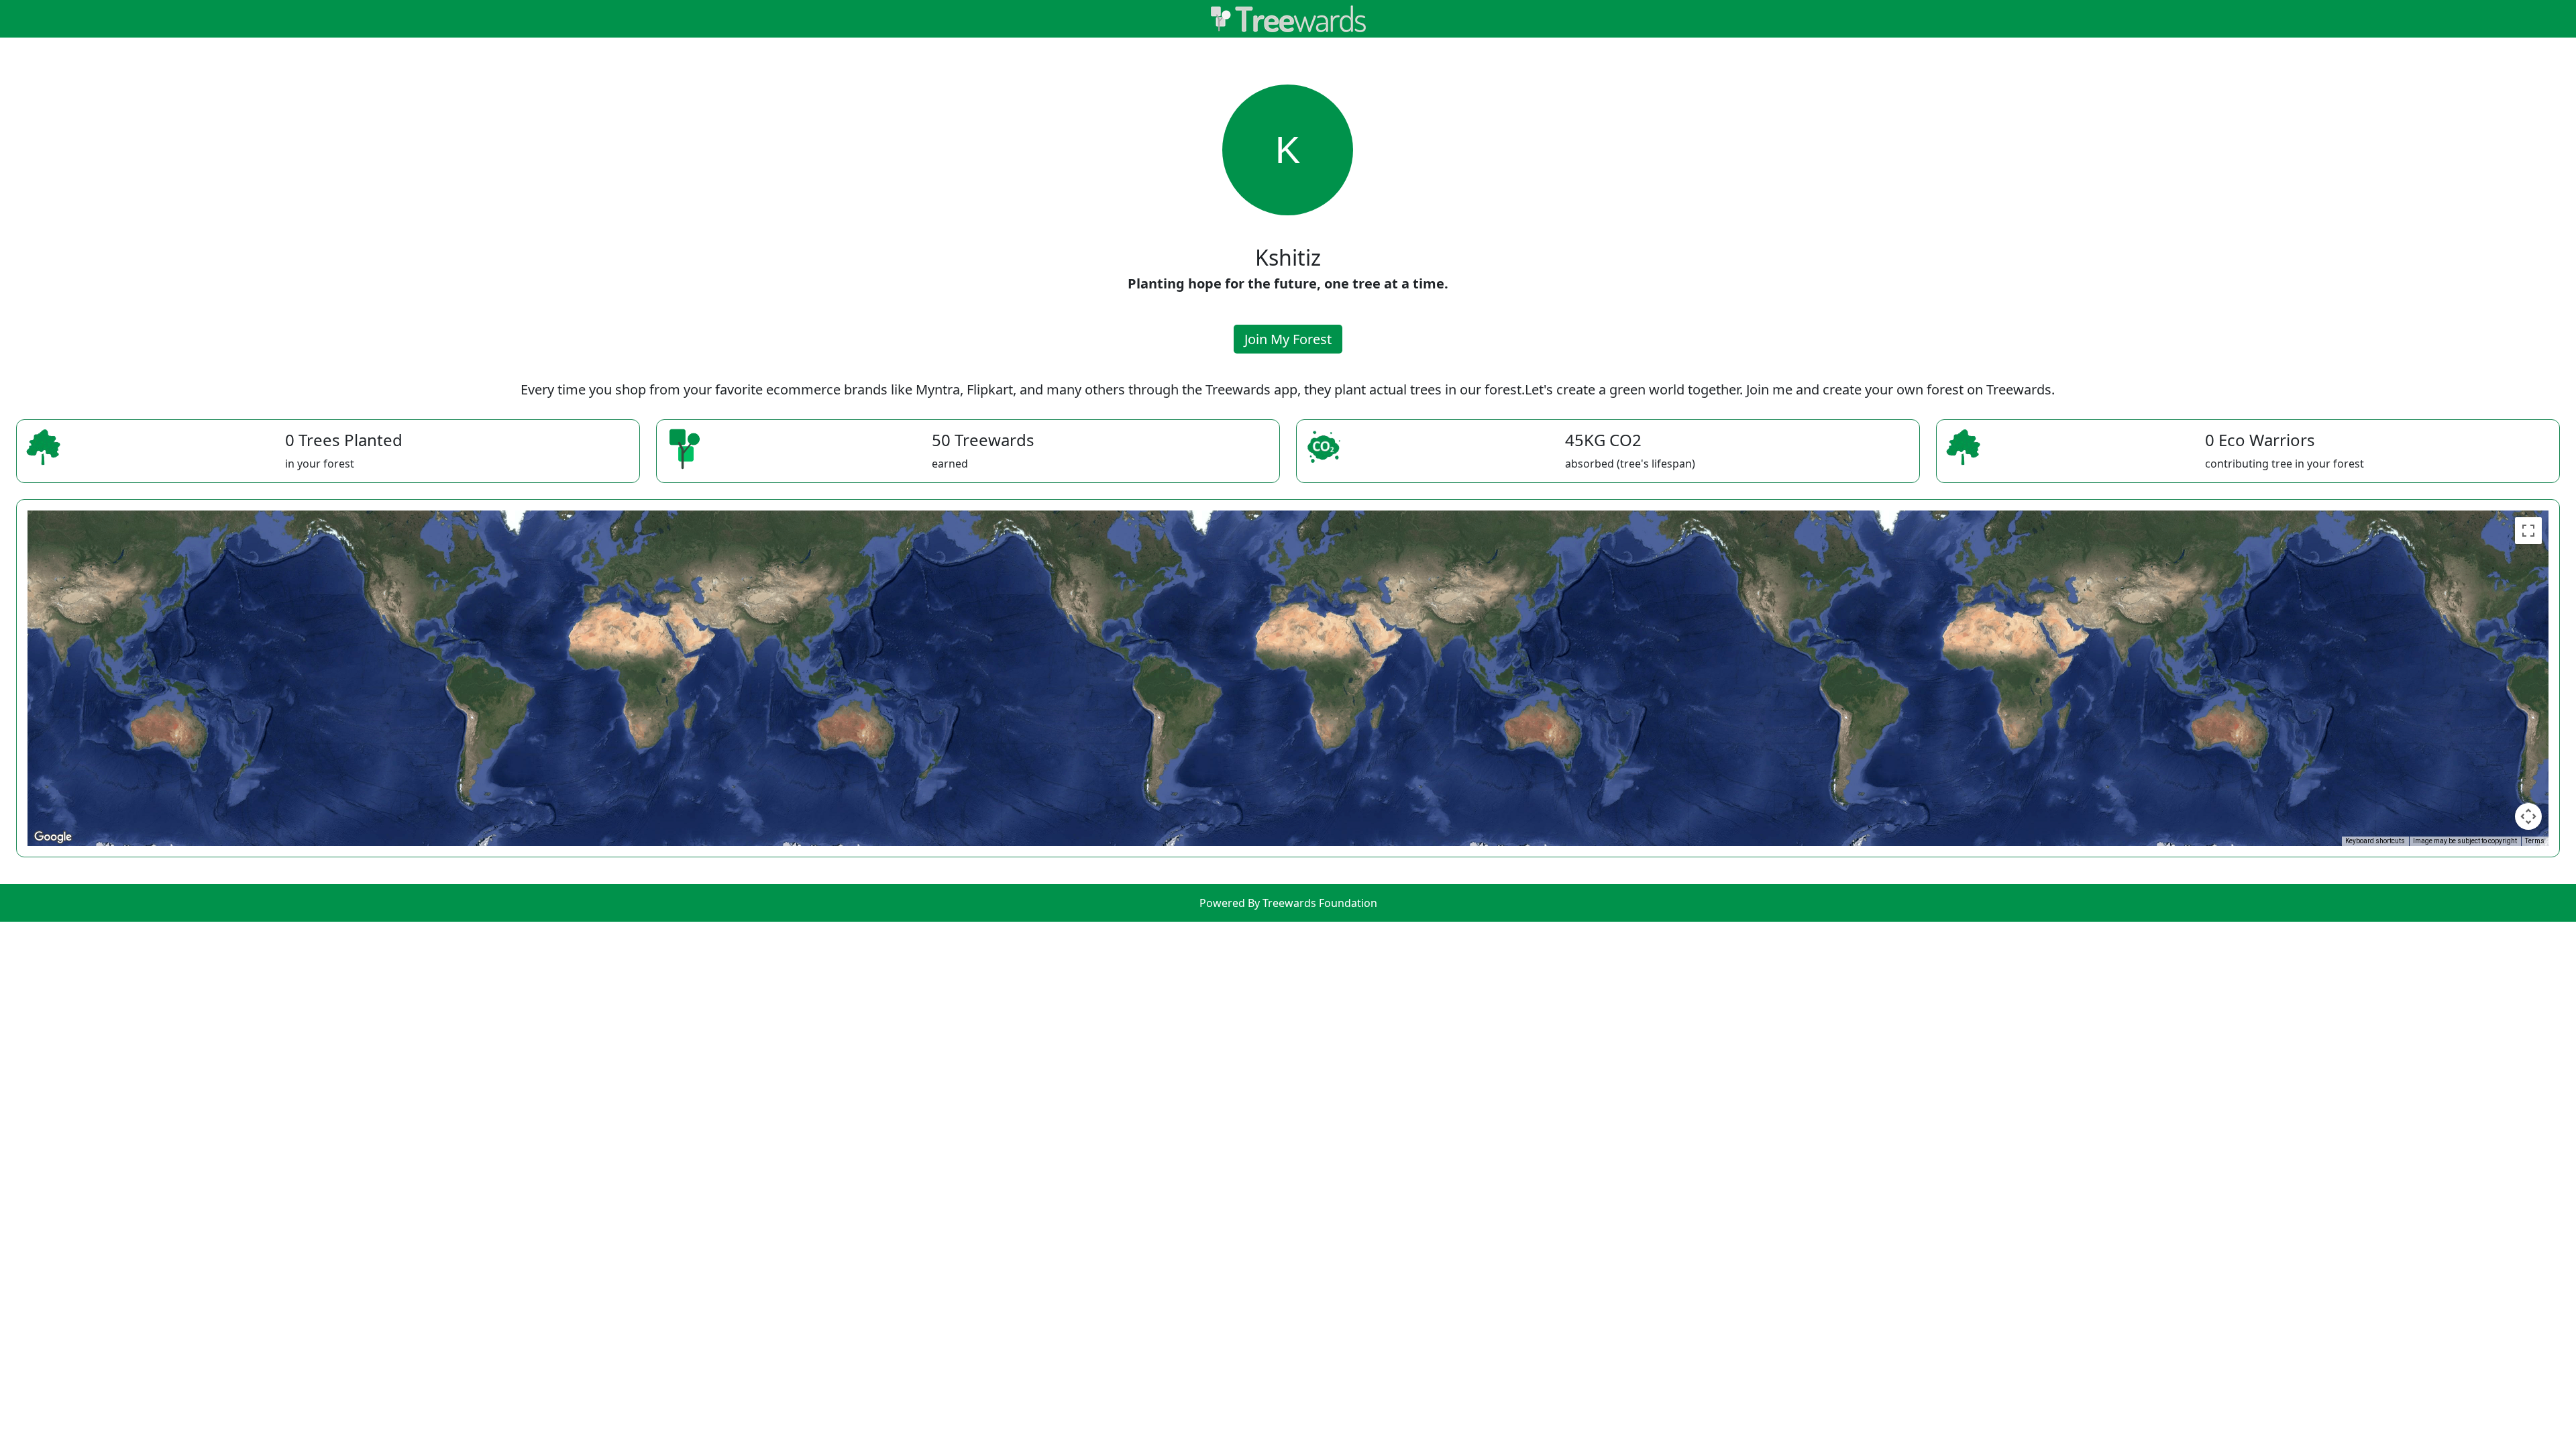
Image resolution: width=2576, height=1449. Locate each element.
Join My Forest (1288, 339)
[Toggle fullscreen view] (2528, 531)
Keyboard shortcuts (2375, 841)
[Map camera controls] (2528, 816)
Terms (2535, 841)
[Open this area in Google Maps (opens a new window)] (53, 837)
